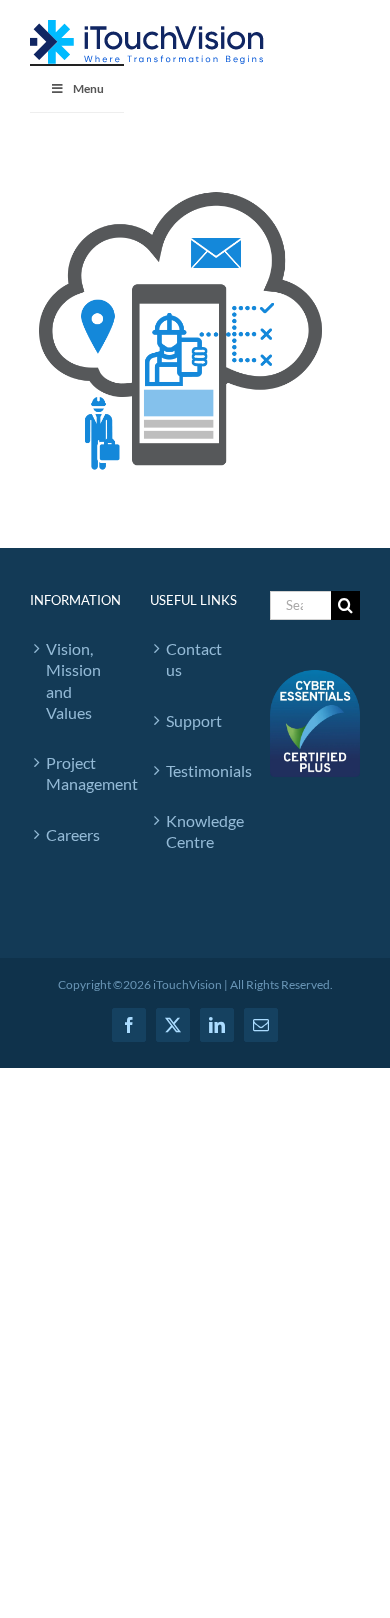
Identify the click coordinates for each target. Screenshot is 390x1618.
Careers (73, 834)
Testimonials (198, 770)
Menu (88, 88)
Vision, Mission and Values (73, 680)
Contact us (194, 659)
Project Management (78, 773)
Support (194, 720)
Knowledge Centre (198, 831)
